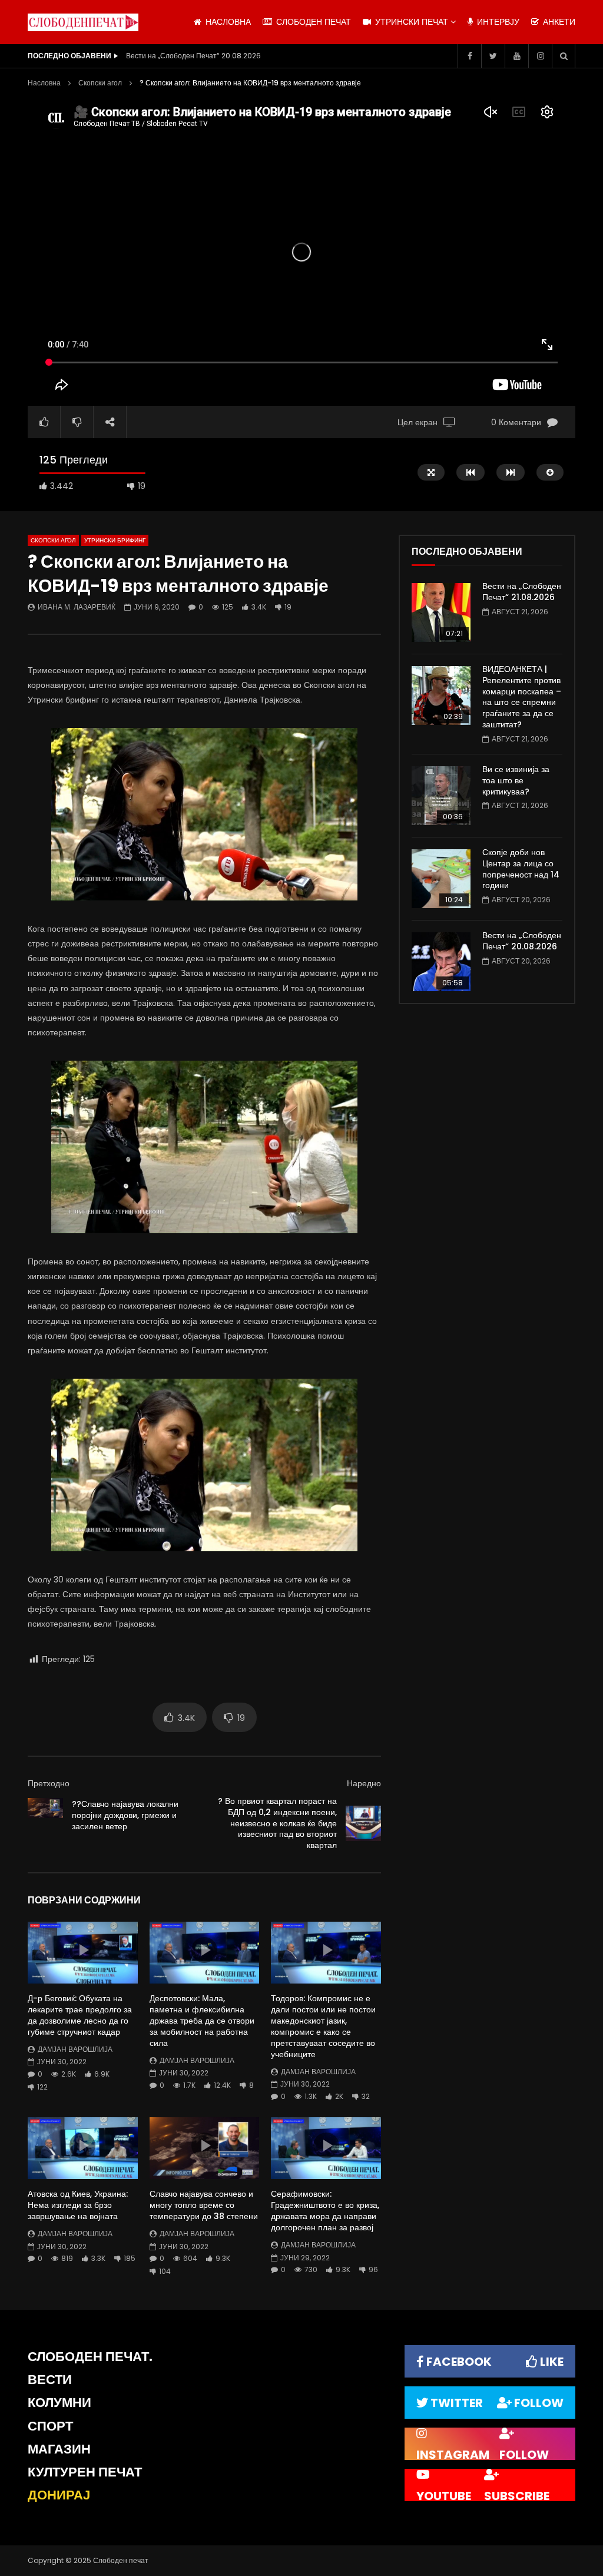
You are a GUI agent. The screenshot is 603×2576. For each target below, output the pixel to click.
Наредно (364, 1783)
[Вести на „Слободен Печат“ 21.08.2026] (441, 612)
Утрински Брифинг (115, 540)
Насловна (44, 83)
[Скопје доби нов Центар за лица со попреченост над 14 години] (441, 879)
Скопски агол (100, 83)
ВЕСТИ (50, 2380)
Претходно (49, 1783)
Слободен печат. (90, 2357)
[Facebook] (469, 56)
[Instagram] (540, 56)
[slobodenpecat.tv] (83, 22)
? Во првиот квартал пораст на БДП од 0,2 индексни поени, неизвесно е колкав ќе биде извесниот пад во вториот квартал (277, 1823)
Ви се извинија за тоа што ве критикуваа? (516, 780)
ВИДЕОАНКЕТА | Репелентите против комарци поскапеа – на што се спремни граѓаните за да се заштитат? (522, 697)
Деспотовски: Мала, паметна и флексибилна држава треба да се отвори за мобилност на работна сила (202, 2021)
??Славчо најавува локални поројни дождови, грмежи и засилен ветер (125, 1815)
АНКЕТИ (558, 22)
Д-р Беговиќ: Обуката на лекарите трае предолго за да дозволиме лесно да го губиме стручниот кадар (80, 2015)
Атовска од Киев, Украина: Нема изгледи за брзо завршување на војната (78, 2205)
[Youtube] (516, 56)
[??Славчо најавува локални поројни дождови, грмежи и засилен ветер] (45, 1816)
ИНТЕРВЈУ (497, 22)
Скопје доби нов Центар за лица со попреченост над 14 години (521, 869)
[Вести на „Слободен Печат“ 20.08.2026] (441, 962)
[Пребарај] (564, 56)
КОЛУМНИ (59, 2403)
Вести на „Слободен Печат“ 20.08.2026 (522, 941)
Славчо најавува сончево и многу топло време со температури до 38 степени (204, 2205)
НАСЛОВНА (227, 22)
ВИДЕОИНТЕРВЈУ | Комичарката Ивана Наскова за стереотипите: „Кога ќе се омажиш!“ (244, 56)
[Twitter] (493, 56)
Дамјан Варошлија (75, 2049)
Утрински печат (410, 22)
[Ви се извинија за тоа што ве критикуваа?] (441, 796)
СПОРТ (50, 2426)
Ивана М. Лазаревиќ (77, 607)
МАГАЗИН (59, 2449)
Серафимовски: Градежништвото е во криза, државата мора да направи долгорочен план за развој (325, 2211)
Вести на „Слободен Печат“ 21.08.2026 (522, 592)
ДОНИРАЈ (59, 2495)
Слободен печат (312, 22)
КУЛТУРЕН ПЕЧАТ (85, 2472)
